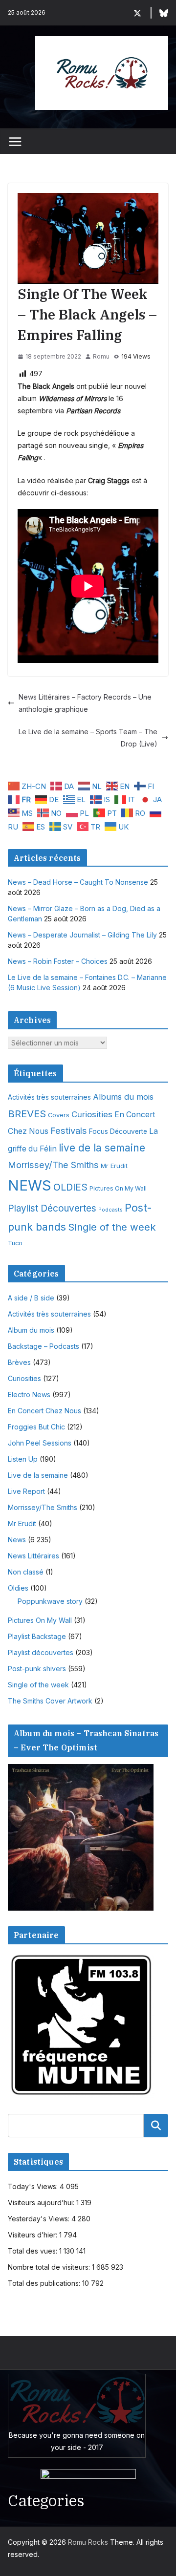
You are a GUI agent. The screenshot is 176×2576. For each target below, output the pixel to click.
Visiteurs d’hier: (33, 2235)
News (17, 1540)
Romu (101, 356)
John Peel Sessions (40, 1443)
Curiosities (92, 1114)
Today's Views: (34, 2186)
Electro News (29, 1394)
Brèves (19, 1362)
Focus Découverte (118, 1131)
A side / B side (31, 1298)
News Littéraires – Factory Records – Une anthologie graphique (85, 703)
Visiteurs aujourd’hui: (42, 2203)
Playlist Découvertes (52, 1208)
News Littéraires (33, 1556)
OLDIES (70, 1187)
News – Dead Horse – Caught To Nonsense (78, 882)
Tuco (15, 1243)
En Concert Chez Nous (44, 1411)
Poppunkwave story (50, 1601)
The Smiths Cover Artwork (50, 1701)
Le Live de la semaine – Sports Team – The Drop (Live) (88, 738)
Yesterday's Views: (40, 2219)
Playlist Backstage (37, 1636)
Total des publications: (45, 2283)
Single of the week (112, 1227)
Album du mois (31, 1330)
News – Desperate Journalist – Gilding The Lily (82, 935)
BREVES (27, 1114)
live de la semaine (102, 1148)
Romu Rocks (88, 2542)
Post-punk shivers (37, 1669)
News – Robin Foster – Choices (58, 961)
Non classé (26, 1572)
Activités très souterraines (49, 1097)
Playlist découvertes (41, 1652)
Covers (59, 1115)
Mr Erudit (114, 1166)
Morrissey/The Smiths (53, 1165)
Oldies (18, 1588)
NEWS (30, 1185)
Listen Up (23, 1459)
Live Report (26, 1491)
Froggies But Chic (36, 1427)
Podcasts (110, 1210)
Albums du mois (123, 1097)
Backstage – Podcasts (44, 1346)
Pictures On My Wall (118, 1188)
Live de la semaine (38, 1475)
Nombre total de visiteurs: (50, 2267)
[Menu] (15, 142)
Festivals (69, 1130)
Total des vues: (33, 2251)
